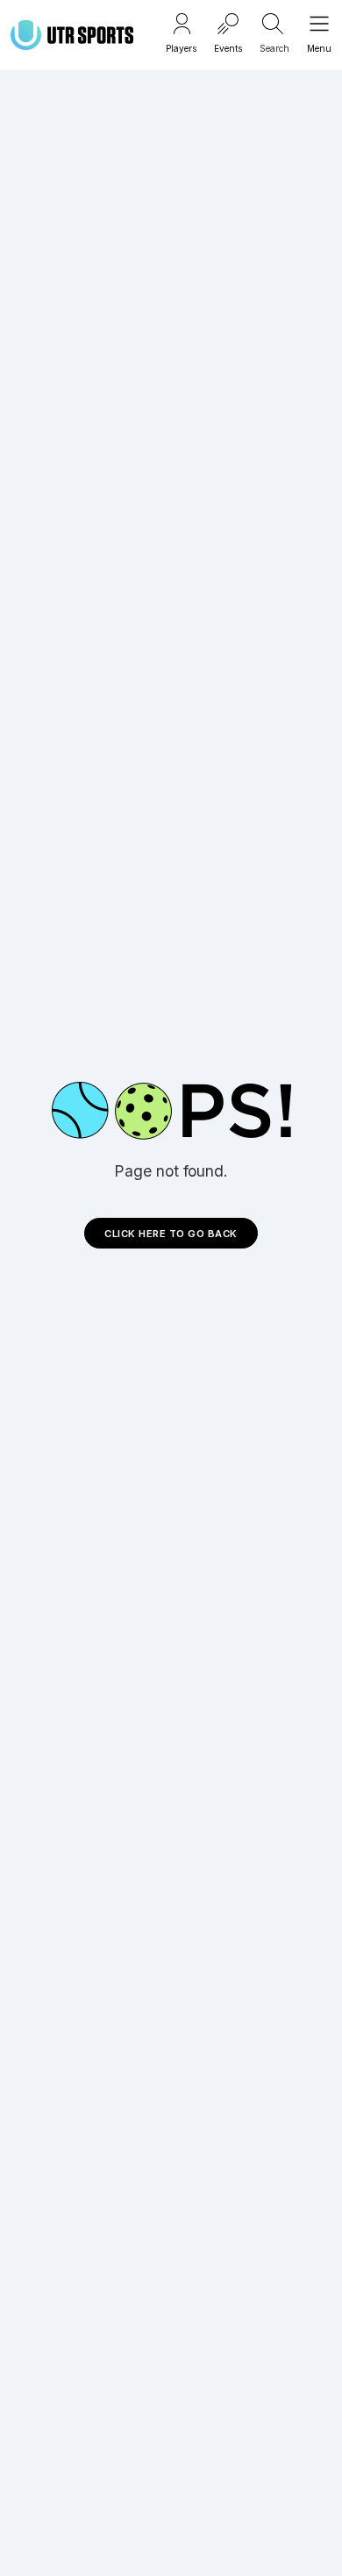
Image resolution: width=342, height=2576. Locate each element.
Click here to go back (171, 1234)
